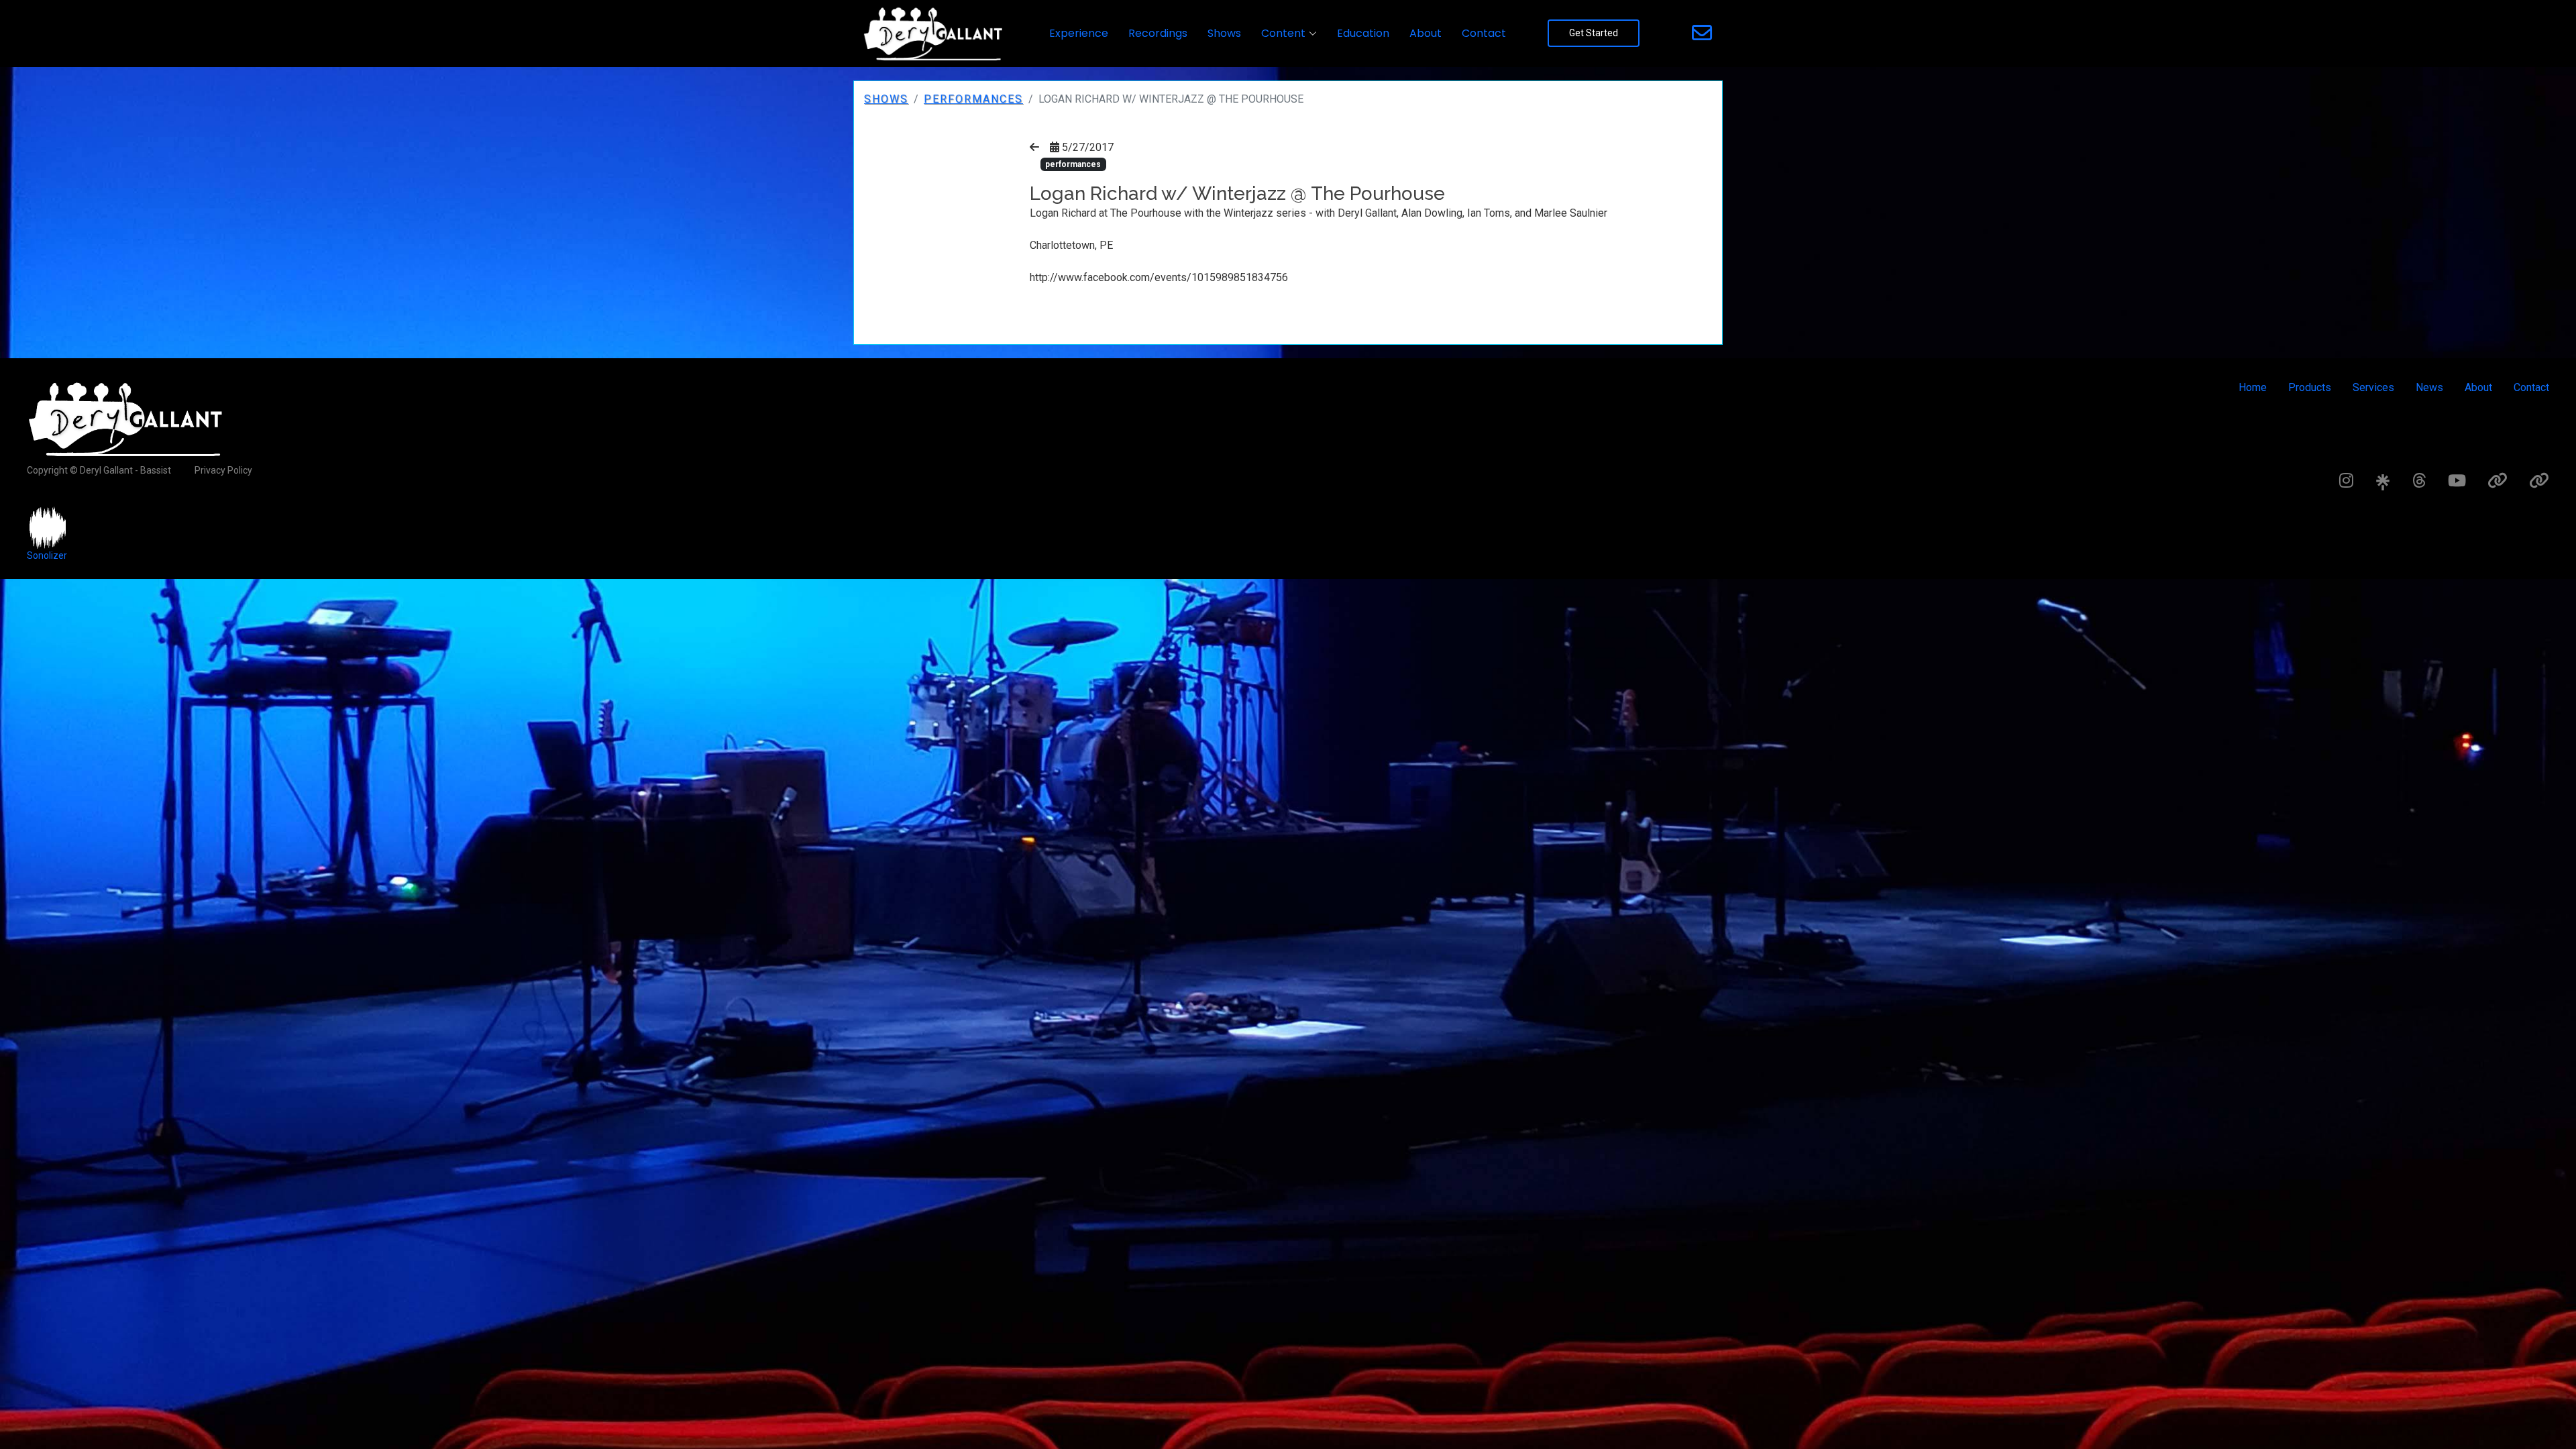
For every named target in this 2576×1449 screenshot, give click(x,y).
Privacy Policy (223, 470)
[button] (1289, 34)
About (1426, 33)
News (2429, 387)
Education (1363, 33)
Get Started (1594, 33)
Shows (1224, 33)
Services (2373, 387)
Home (2253, 387)
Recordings (1158, 33)
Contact (1484, 33)
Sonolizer (47, 555)
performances (973, 99)
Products (2310, 387)
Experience (1079, 33)
